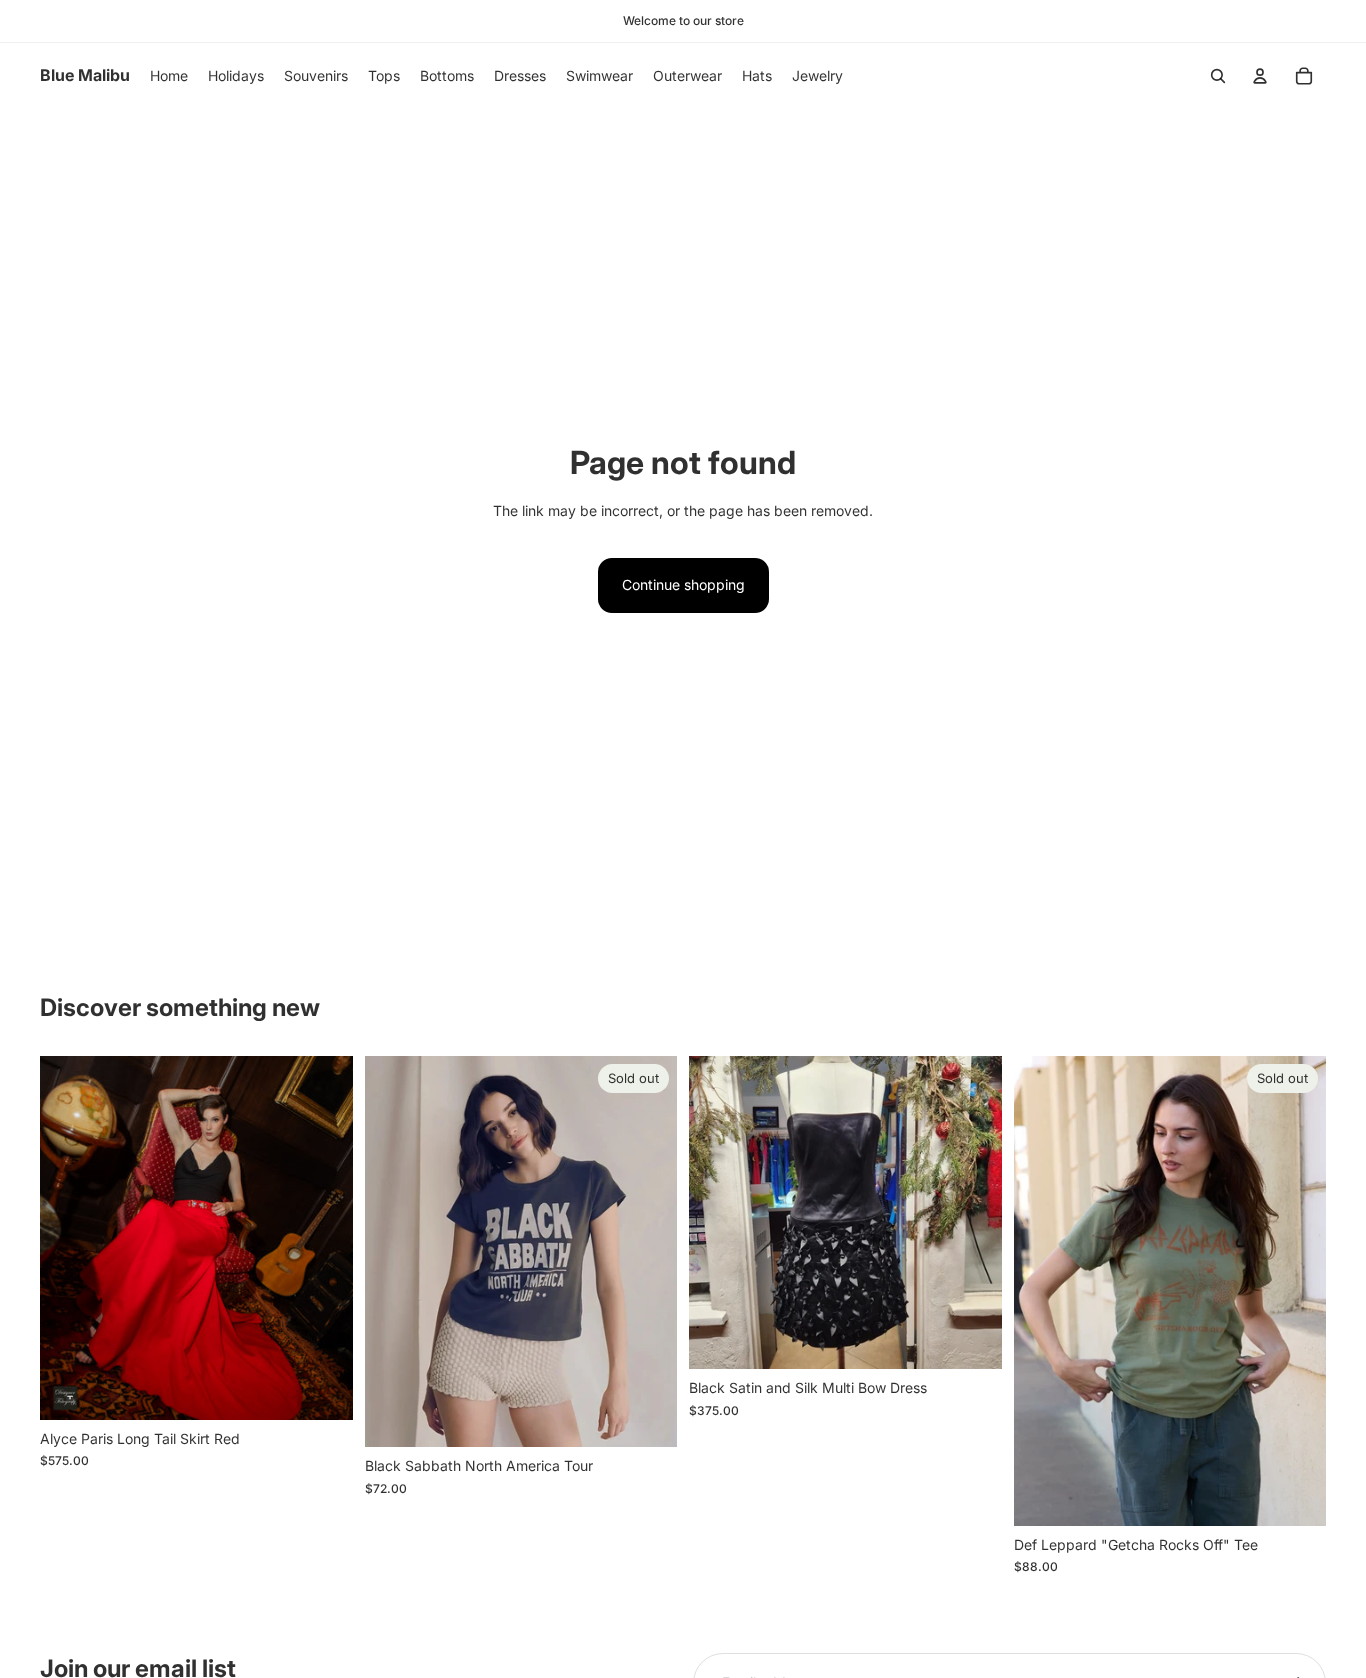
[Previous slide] (70, 1238)
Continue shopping (683, 584)
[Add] (971, 1339)
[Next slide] (323, 1238)
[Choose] (322, 1389)
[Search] (1218, 76)
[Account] (1260, 76)
